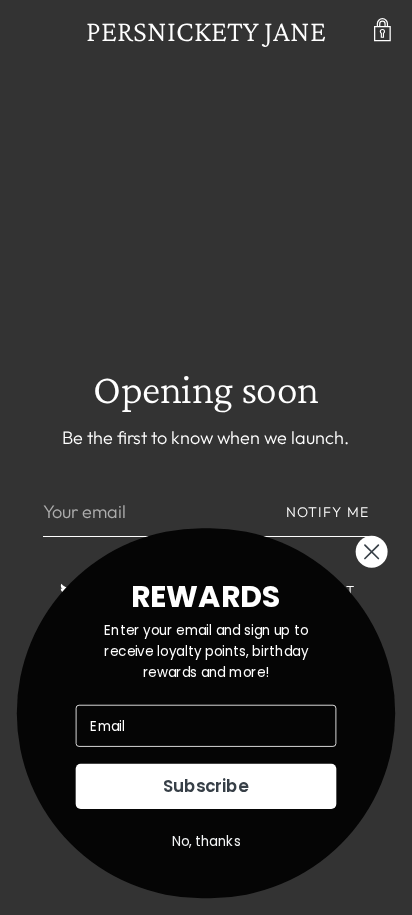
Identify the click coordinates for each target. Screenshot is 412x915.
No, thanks (206, 841)
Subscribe (206, 787)
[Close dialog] (372, 552)
